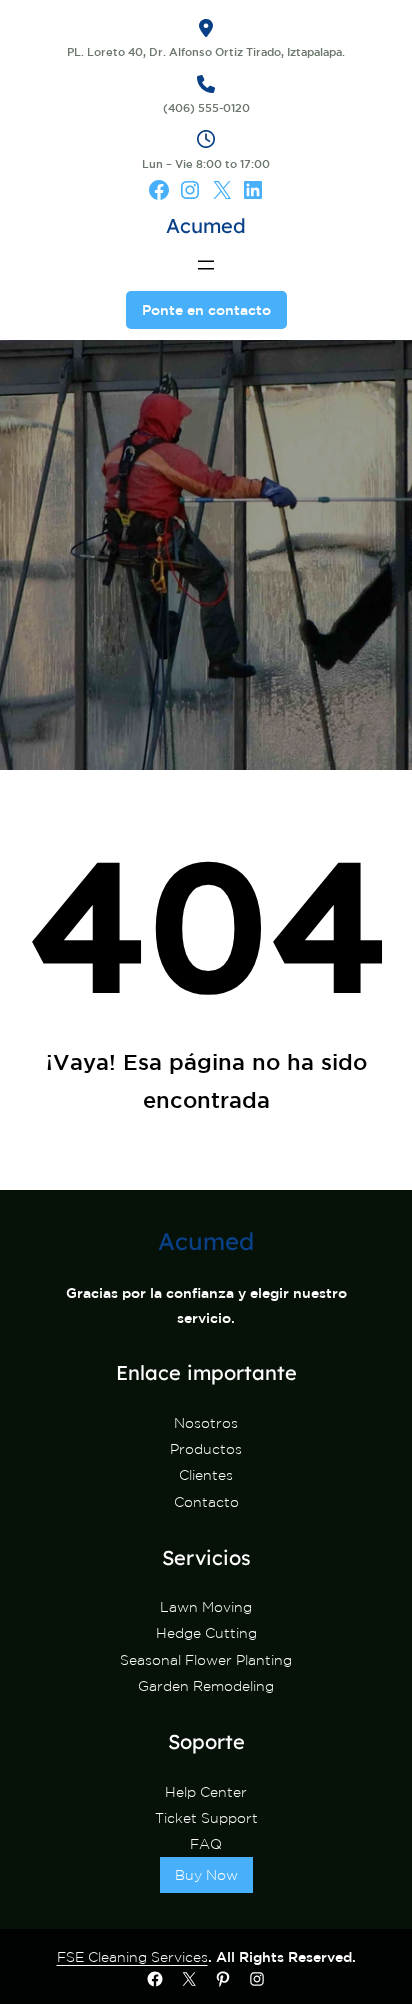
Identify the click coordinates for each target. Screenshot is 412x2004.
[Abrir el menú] (206, 265)
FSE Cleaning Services (132, 1957)
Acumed (206, 225)
